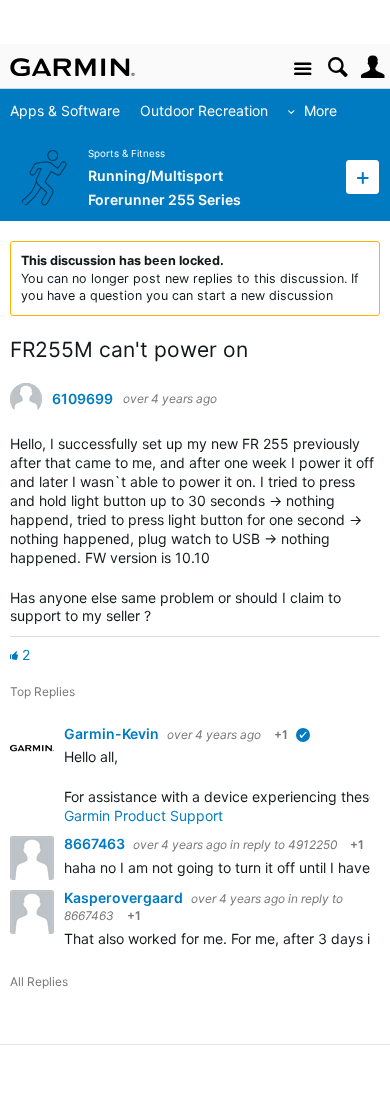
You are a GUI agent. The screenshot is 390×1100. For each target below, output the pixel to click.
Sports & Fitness (126, 153)
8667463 (96, 843)
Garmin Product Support (143, 815)
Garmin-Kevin (113, 733)
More (320, 110)
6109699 (82, 399)
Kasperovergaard (125, 897)
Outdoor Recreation (204, 110)
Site (302, 69)
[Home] (72, 67)
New (362, 176)
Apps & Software (65, 110)
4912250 (312, 844)
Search (337, 67)
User (372, 67)
